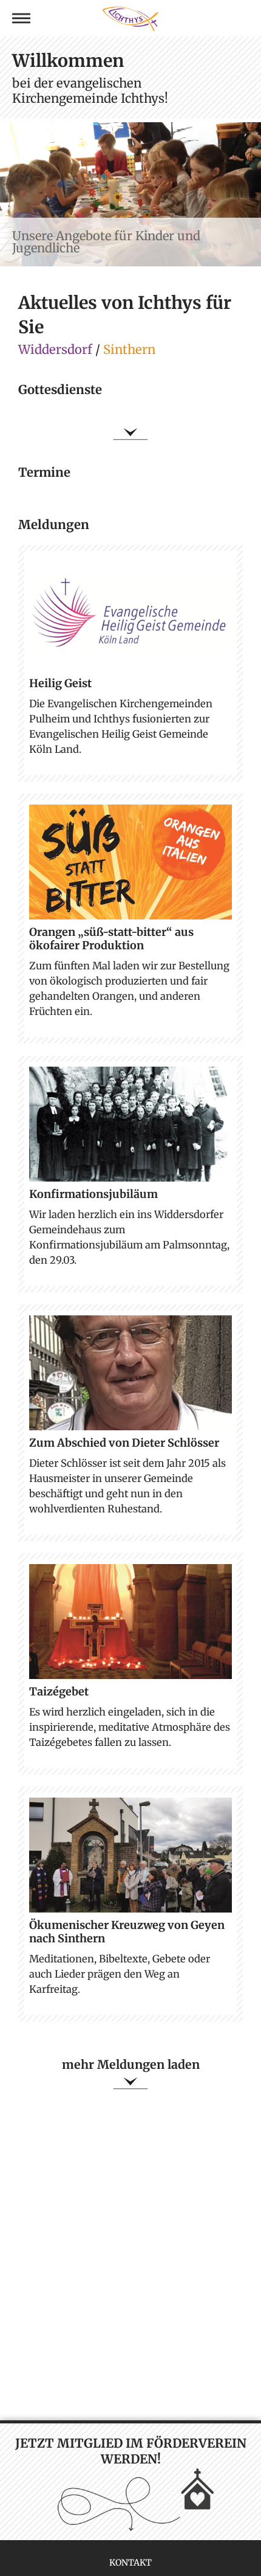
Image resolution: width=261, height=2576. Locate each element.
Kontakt (130, 2563)
